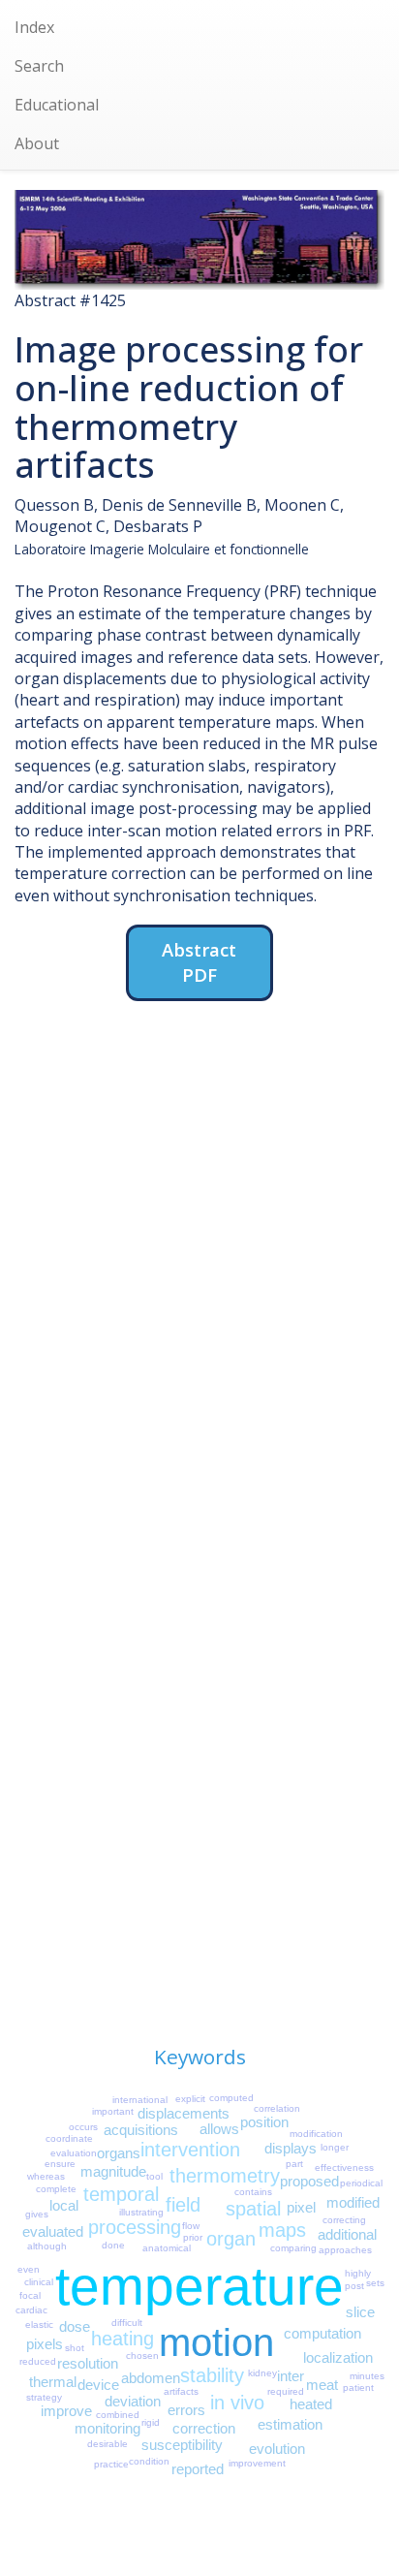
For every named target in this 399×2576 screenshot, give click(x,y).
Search (39, 66)
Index (34, 27)
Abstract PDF (199, 962)
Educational (57, 105)
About (37, 143)
